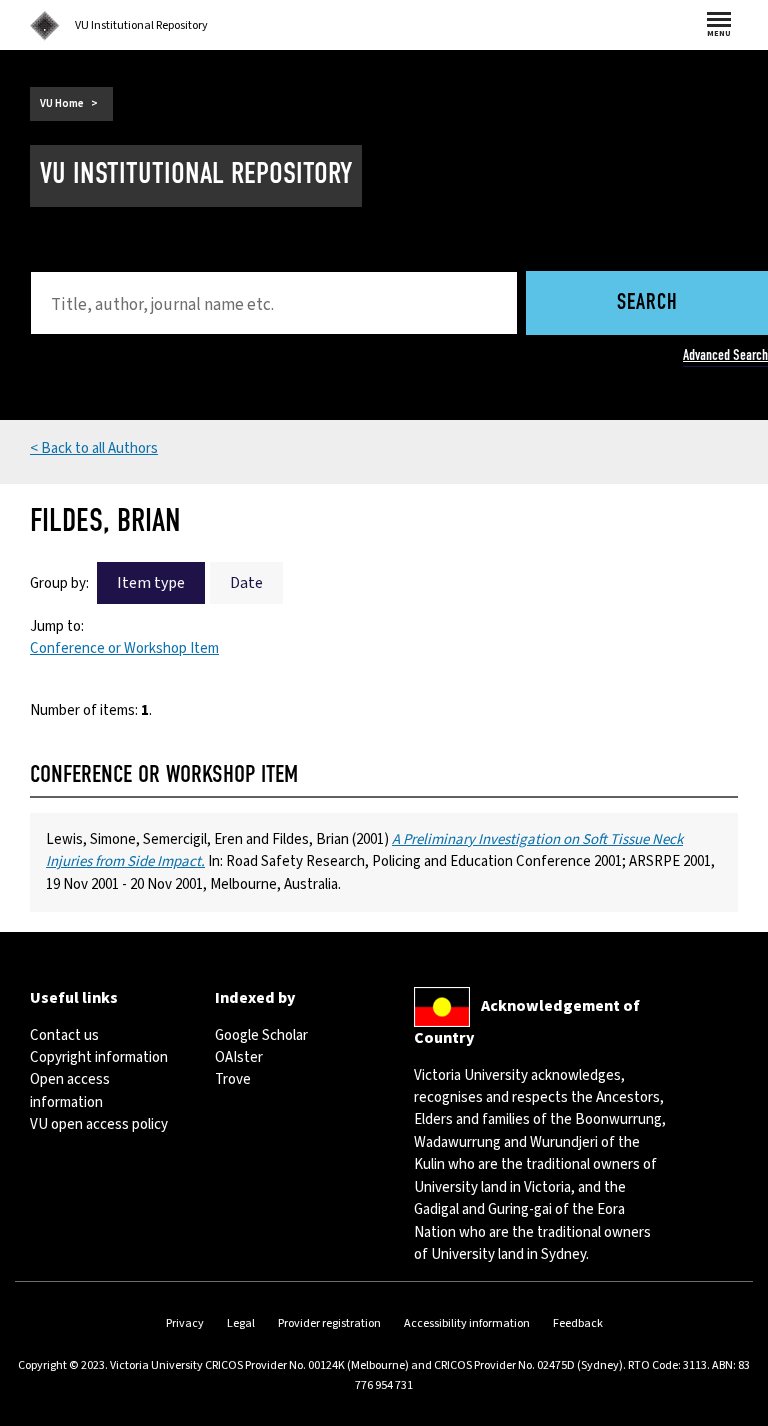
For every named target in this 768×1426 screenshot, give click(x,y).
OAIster (239, 1057)
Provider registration (329, 1323)
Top (732, 1410)
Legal (241, 1323)
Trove (233, 1079)
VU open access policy (99, 1124)
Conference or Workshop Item (124, 648)
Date (246, 583)
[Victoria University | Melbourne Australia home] (45, 26)
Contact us (64, 1035)
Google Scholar (261, 1035)
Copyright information (99, 1057)
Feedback (578, 1323)
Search (647, 303)
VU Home (62, 103)
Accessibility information (467, 1323)
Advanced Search (725, 355)
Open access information (70, 1090)
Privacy (185, 1323)
